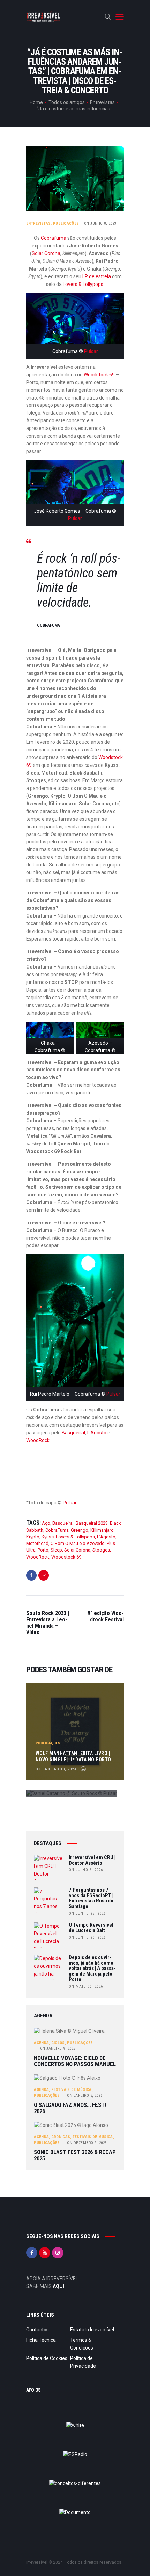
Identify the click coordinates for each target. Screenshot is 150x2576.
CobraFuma (57, 1530)
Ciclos (58, 2043)
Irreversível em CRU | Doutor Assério (92, 1861)
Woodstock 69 (99, 375)
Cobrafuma (54, 238)
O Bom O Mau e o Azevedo (78, 1543)
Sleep (56, 1550)
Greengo (80, 1530)
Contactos (37, 2330)
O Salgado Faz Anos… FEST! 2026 (70, 2108)
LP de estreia (97, 276)
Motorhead (37, 1543)
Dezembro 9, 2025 (87, 2143)
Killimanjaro (102, 1530)
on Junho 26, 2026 (87, 1913)
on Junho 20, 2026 (87, 1938)
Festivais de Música (72, 2090)
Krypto (33, 1537)
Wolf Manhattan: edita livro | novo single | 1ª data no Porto (73, 1756)
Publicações (66, 224)
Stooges (101, 1550)
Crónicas (61, 2137)
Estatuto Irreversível (92, 2330)
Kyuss (48, 1537)
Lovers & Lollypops (82, 284)
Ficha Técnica (41, 2340)
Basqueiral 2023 (92, 1523)
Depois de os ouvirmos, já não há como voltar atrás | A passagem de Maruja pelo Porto (92, 1969)
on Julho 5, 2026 (86, 1870)
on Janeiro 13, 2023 (56, 1769)
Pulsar (91, 351)
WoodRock (38, 1440)
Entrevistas (102, 102)
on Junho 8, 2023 (100, 224)
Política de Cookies (47, 2358)
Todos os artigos (67, 102)
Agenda (41, 2043)
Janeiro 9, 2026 (58, 2048)
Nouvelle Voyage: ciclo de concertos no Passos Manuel (75, 2061)
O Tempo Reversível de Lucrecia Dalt (91, 1928)
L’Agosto (97, 1433)
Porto (43, 1550)
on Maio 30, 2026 (86, 1987)
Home (36, 102)
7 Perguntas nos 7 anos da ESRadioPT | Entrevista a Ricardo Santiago (91, 1898)
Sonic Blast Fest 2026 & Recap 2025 (75, 2155)
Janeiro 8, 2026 (85, 2096)
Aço (46, 1523)
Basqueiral (73, 1433)
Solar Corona (46, 253)
